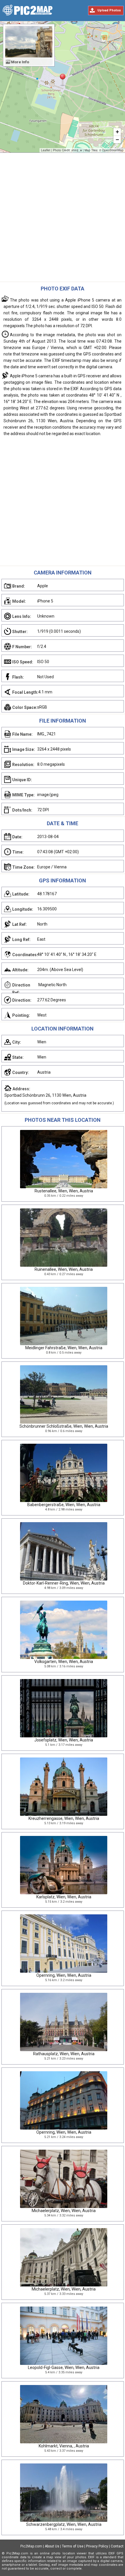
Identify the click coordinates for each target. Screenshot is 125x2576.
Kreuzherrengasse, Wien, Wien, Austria (64, 1818)
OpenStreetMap (113, 150)
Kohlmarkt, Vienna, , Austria (64, 2446)
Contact (117, 2546)
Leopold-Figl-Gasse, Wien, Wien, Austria (64, 2368)
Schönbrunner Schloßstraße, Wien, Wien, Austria (64, 1426)
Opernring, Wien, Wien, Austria (64, 1975)
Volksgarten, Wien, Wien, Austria (64, 1662)
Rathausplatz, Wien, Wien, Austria (64, 2054)
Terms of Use (73, 2546)
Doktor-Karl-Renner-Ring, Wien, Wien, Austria (64, 1583)
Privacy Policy (97, 2546)
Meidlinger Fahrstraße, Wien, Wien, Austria (64, 1348)
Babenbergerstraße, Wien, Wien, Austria (64, 1505)
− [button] (117, 140)
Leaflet (46, 150)
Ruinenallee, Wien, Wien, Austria (64, 1269)
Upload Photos (109, 10)
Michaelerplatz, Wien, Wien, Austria (64, 2211)
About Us (52, 2546)
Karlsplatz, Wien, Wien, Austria (64, 1897)
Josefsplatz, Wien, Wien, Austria (64, 1740)
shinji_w (77, 150)
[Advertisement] (63, 219)
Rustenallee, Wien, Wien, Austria (64, 1191)
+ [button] (117, 132)
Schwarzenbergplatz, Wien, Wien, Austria (64, 2524)
